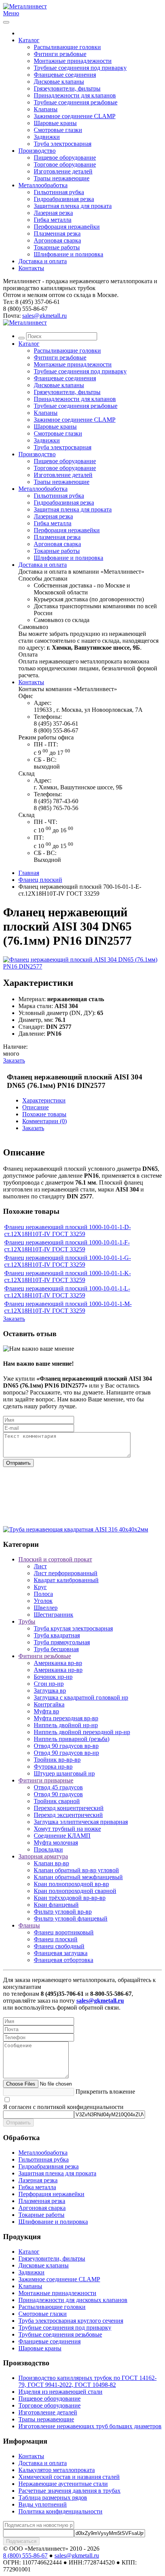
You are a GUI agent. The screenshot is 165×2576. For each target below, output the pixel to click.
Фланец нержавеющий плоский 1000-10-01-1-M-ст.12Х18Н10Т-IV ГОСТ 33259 (68, 1307)
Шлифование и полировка (68, 254)
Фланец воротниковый (64, 1932)
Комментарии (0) (45, 1121)
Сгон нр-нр (49, 1684)
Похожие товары (44, 1114)
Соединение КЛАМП (62, 1836)
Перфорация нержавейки (67, 227)
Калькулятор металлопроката (57, 2470)
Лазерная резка (53, 213)
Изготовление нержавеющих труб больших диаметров (90, 2426)
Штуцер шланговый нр (64, 1773)
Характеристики (44, 1100)
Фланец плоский (40, 880)
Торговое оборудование (65, 164)
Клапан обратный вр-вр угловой (76, 1870)
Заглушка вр (50, 1691)
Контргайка (49, 1704)
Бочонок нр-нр (53, 1677)
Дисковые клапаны (59, 82)
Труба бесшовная (56, 1649)
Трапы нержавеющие (62, 178)
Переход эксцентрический (68, 1815)
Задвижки (47, 137)
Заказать (14, 1060)
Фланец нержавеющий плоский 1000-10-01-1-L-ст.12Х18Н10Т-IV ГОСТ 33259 (67, 1292)
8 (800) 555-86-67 (25, 2555)
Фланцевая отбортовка (64, 1960)
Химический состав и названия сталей (69, 2477)
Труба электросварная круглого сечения (71, 2321)
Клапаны (46, 109)
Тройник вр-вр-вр (57, 1760)
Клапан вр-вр (51, 1863)
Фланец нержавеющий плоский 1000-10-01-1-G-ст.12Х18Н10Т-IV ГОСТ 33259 (68, 1261)
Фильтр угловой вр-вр (63, 1912)
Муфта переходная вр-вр (66, 1718)
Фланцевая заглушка (61, 1953)
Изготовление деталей (63, 171)
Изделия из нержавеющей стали (60, 2392)
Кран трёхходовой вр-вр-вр (70, 1898)
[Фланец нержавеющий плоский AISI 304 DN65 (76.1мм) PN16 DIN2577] (82, 966)
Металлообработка (43, 185)
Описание (35, 1107)
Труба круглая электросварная (73, 1628)
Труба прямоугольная (62, 1642)
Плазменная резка (57, 234)
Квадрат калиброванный (66, 1580)
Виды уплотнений (43, 2504)
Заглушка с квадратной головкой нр (81, 1697)
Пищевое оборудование (65, 158)
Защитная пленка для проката (73, 206)
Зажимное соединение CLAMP (75, 116)
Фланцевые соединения (65, 75)
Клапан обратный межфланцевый (78, 1877)
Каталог (29, 40)
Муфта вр (46, 1711)
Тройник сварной (57, 1801)
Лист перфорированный (66, 1573)
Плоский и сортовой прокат (55, 1559)
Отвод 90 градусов (58, 1794)
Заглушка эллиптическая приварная (81, 1822)
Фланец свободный (59, 1946)
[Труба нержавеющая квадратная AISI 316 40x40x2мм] (76, 1529)
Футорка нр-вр (53, 1767)
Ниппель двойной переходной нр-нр (82, 1732)
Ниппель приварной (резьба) (72, 1739)
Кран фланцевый (56, 1905)
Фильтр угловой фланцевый (71, 1918)
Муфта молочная (56, 1842)
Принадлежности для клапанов (75, 95)
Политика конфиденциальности (60, 2511)
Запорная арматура (43, 1856)
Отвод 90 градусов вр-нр (66, 1753)
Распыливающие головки (67, 47)
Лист (40, 1566)
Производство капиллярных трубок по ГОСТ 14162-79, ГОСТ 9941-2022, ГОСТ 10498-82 (87, 2381)
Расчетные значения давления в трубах (69, 2491)
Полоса (43, 1594)
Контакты (31, 268)
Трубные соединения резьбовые (76, 102)
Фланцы (29, 1925)
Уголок (43, 1601)
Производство (37, 151)
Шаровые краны (55, 123)
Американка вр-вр (58, 1663)
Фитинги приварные (46, 1780)
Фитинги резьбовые (60, 54)
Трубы (27, 1621)
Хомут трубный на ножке (67, 1829)
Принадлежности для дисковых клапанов (73, 2300)
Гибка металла (53, 220)
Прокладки (48, 1849)
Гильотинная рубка (59, 192)
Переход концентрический (69, 1808)
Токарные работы (57, 247)
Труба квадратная (57, 1635)
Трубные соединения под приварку (80, 68)
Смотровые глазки (58, 130)
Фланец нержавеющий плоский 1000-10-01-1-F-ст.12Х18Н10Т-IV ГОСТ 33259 (67, 1246)
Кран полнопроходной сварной (75, 1891)
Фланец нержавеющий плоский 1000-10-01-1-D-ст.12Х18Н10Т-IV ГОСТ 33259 (68, 1230)
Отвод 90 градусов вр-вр (66, 1746)
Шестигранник (54, 1615)
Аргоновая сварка (57, 240)
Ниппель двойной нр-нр (66, 1725)
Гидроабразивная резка (64, 199)
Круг (40, 1587)
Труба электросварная (63, 144)
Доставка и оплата (43, 261)
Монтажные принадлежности (73, 61)
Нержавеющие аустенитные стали (63, 2484)
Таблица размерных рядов (53, 2498)
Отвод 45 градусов (58, 1787)
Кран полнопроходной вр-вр (71, 1884)
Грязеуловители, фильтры (67, 88)
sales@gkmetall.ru (45, 316)
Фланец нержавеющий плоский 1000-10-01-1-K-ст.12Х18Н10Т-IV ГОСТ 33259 (68, 1276)
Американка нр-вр (58, 1670)
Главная (29, 873)
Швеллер (46, 1608)
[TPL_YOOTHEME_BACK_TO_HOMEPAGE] (25, 6)
